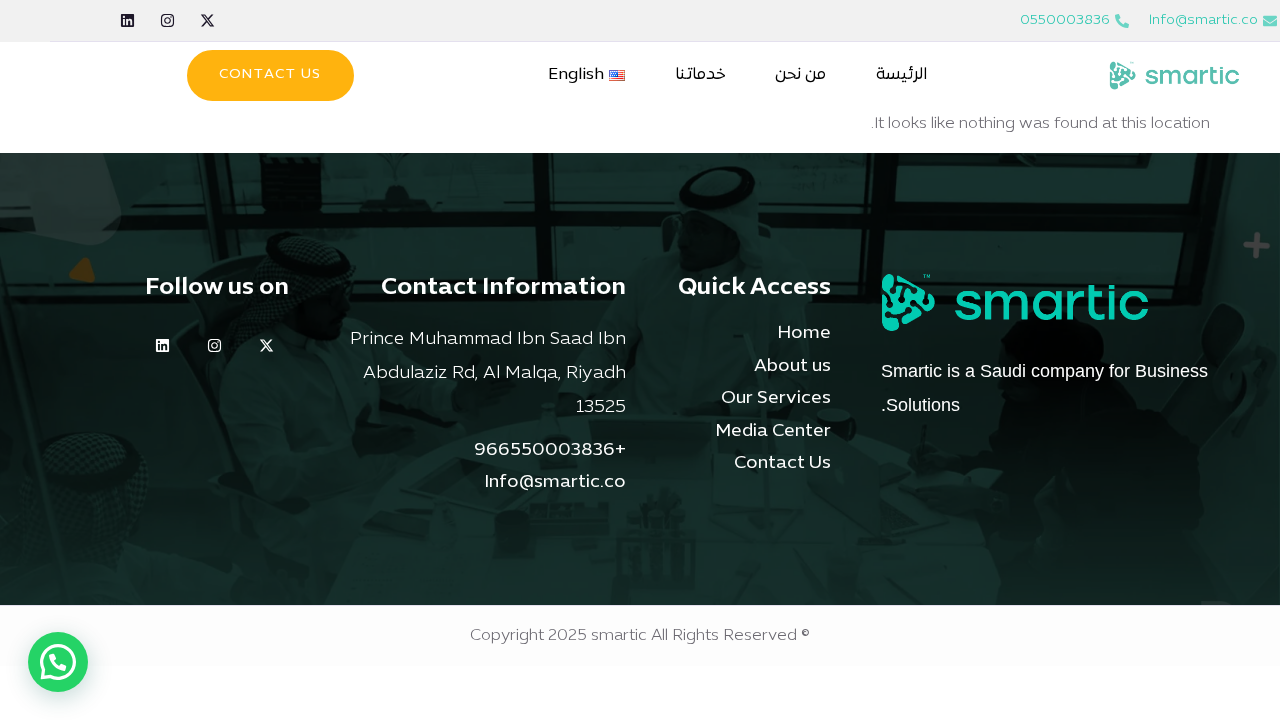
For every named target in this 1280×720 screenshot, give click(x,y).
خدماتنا (700, 75)
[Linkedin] (127, 20)
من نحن (800, 75)
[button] (58, 662)
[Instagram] (167, 20)
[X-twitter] (207, 20)
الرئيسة (901, 75)
